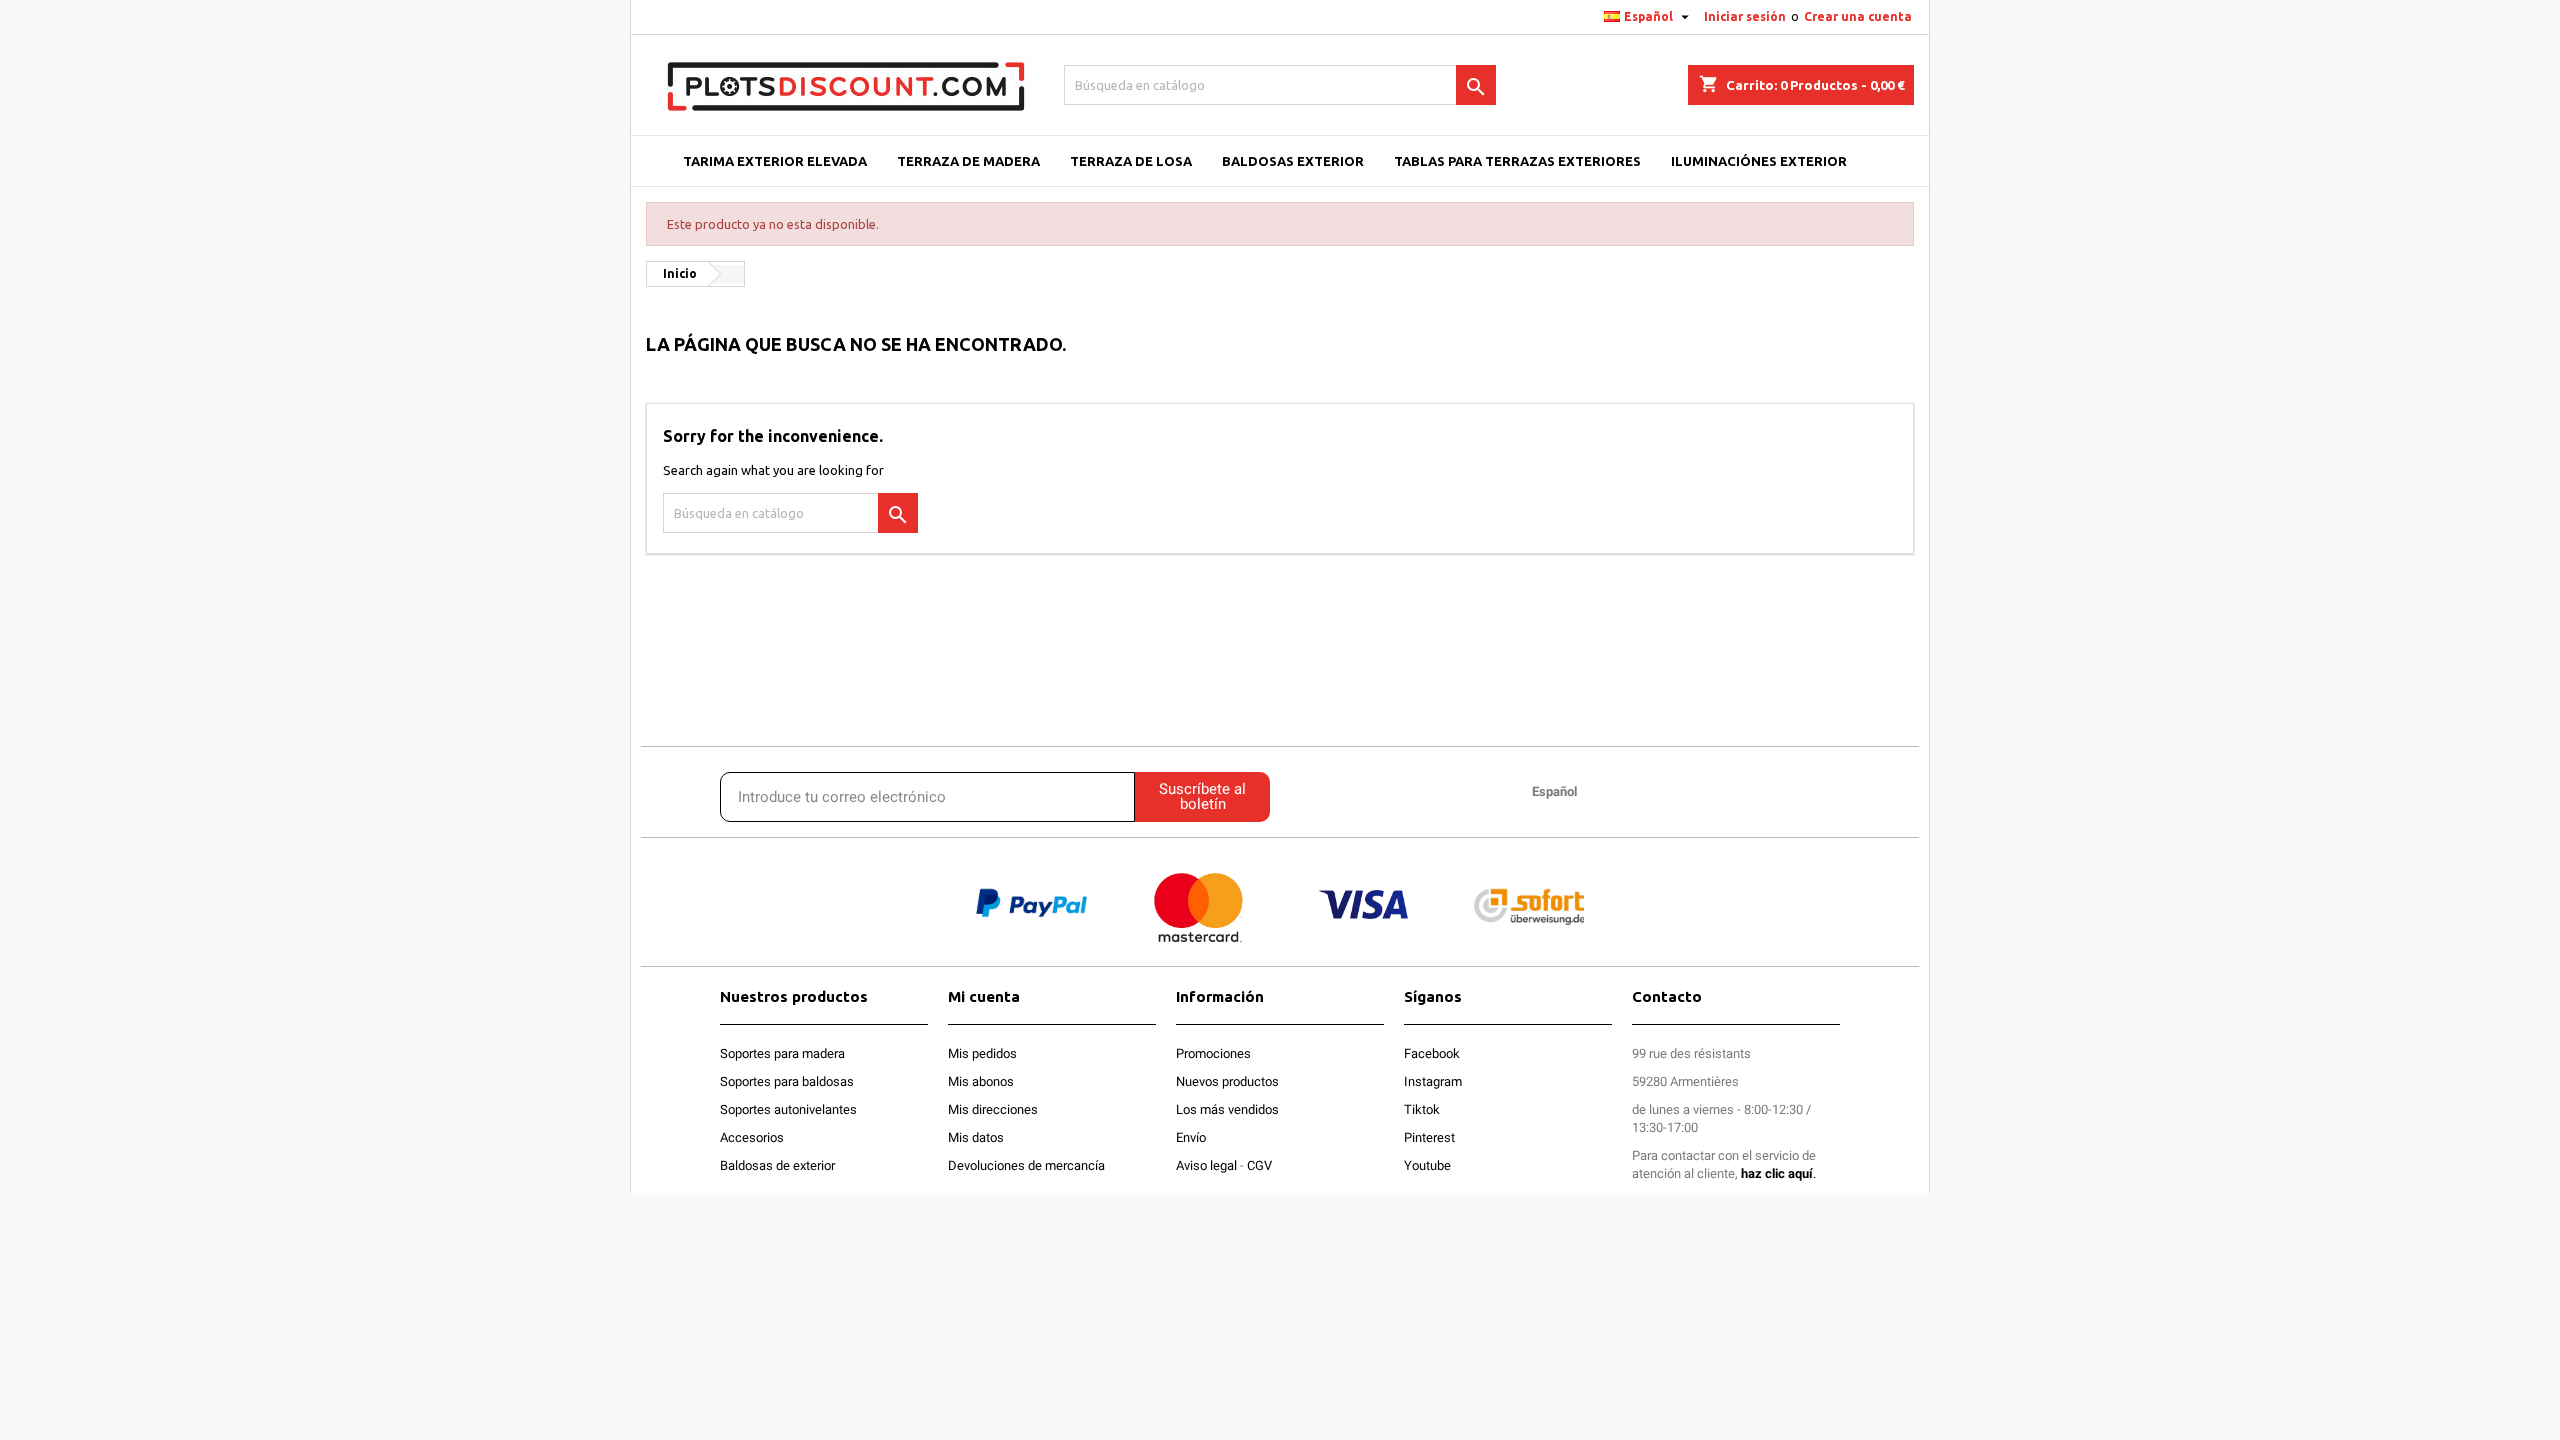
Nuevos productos (1227, 1081)
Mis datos (976, 1137)
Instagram (1433, 1081)
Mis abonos (981, 1081)
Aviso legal (1206, 1165)
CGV (1259, 1165)
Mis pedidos (982, 1053)
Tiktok (1422, 1109)
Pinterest (1429, 1137)
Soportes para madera (782, 1053)
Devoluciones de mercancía (1026, 1165)
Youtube (1427, 1165)
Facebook (1432, 1053)
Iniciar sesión (1745, 16)
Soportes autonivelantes (788, 1109)
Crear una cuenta (1858, 16)
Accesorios (752, 1137)
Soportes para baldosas (787, 1081)
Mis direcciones (993, 1109)
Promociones (1213, 1053)
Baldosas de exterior (777, 1165)
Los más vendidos (1227, 1109)
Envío (1191, 1137)
